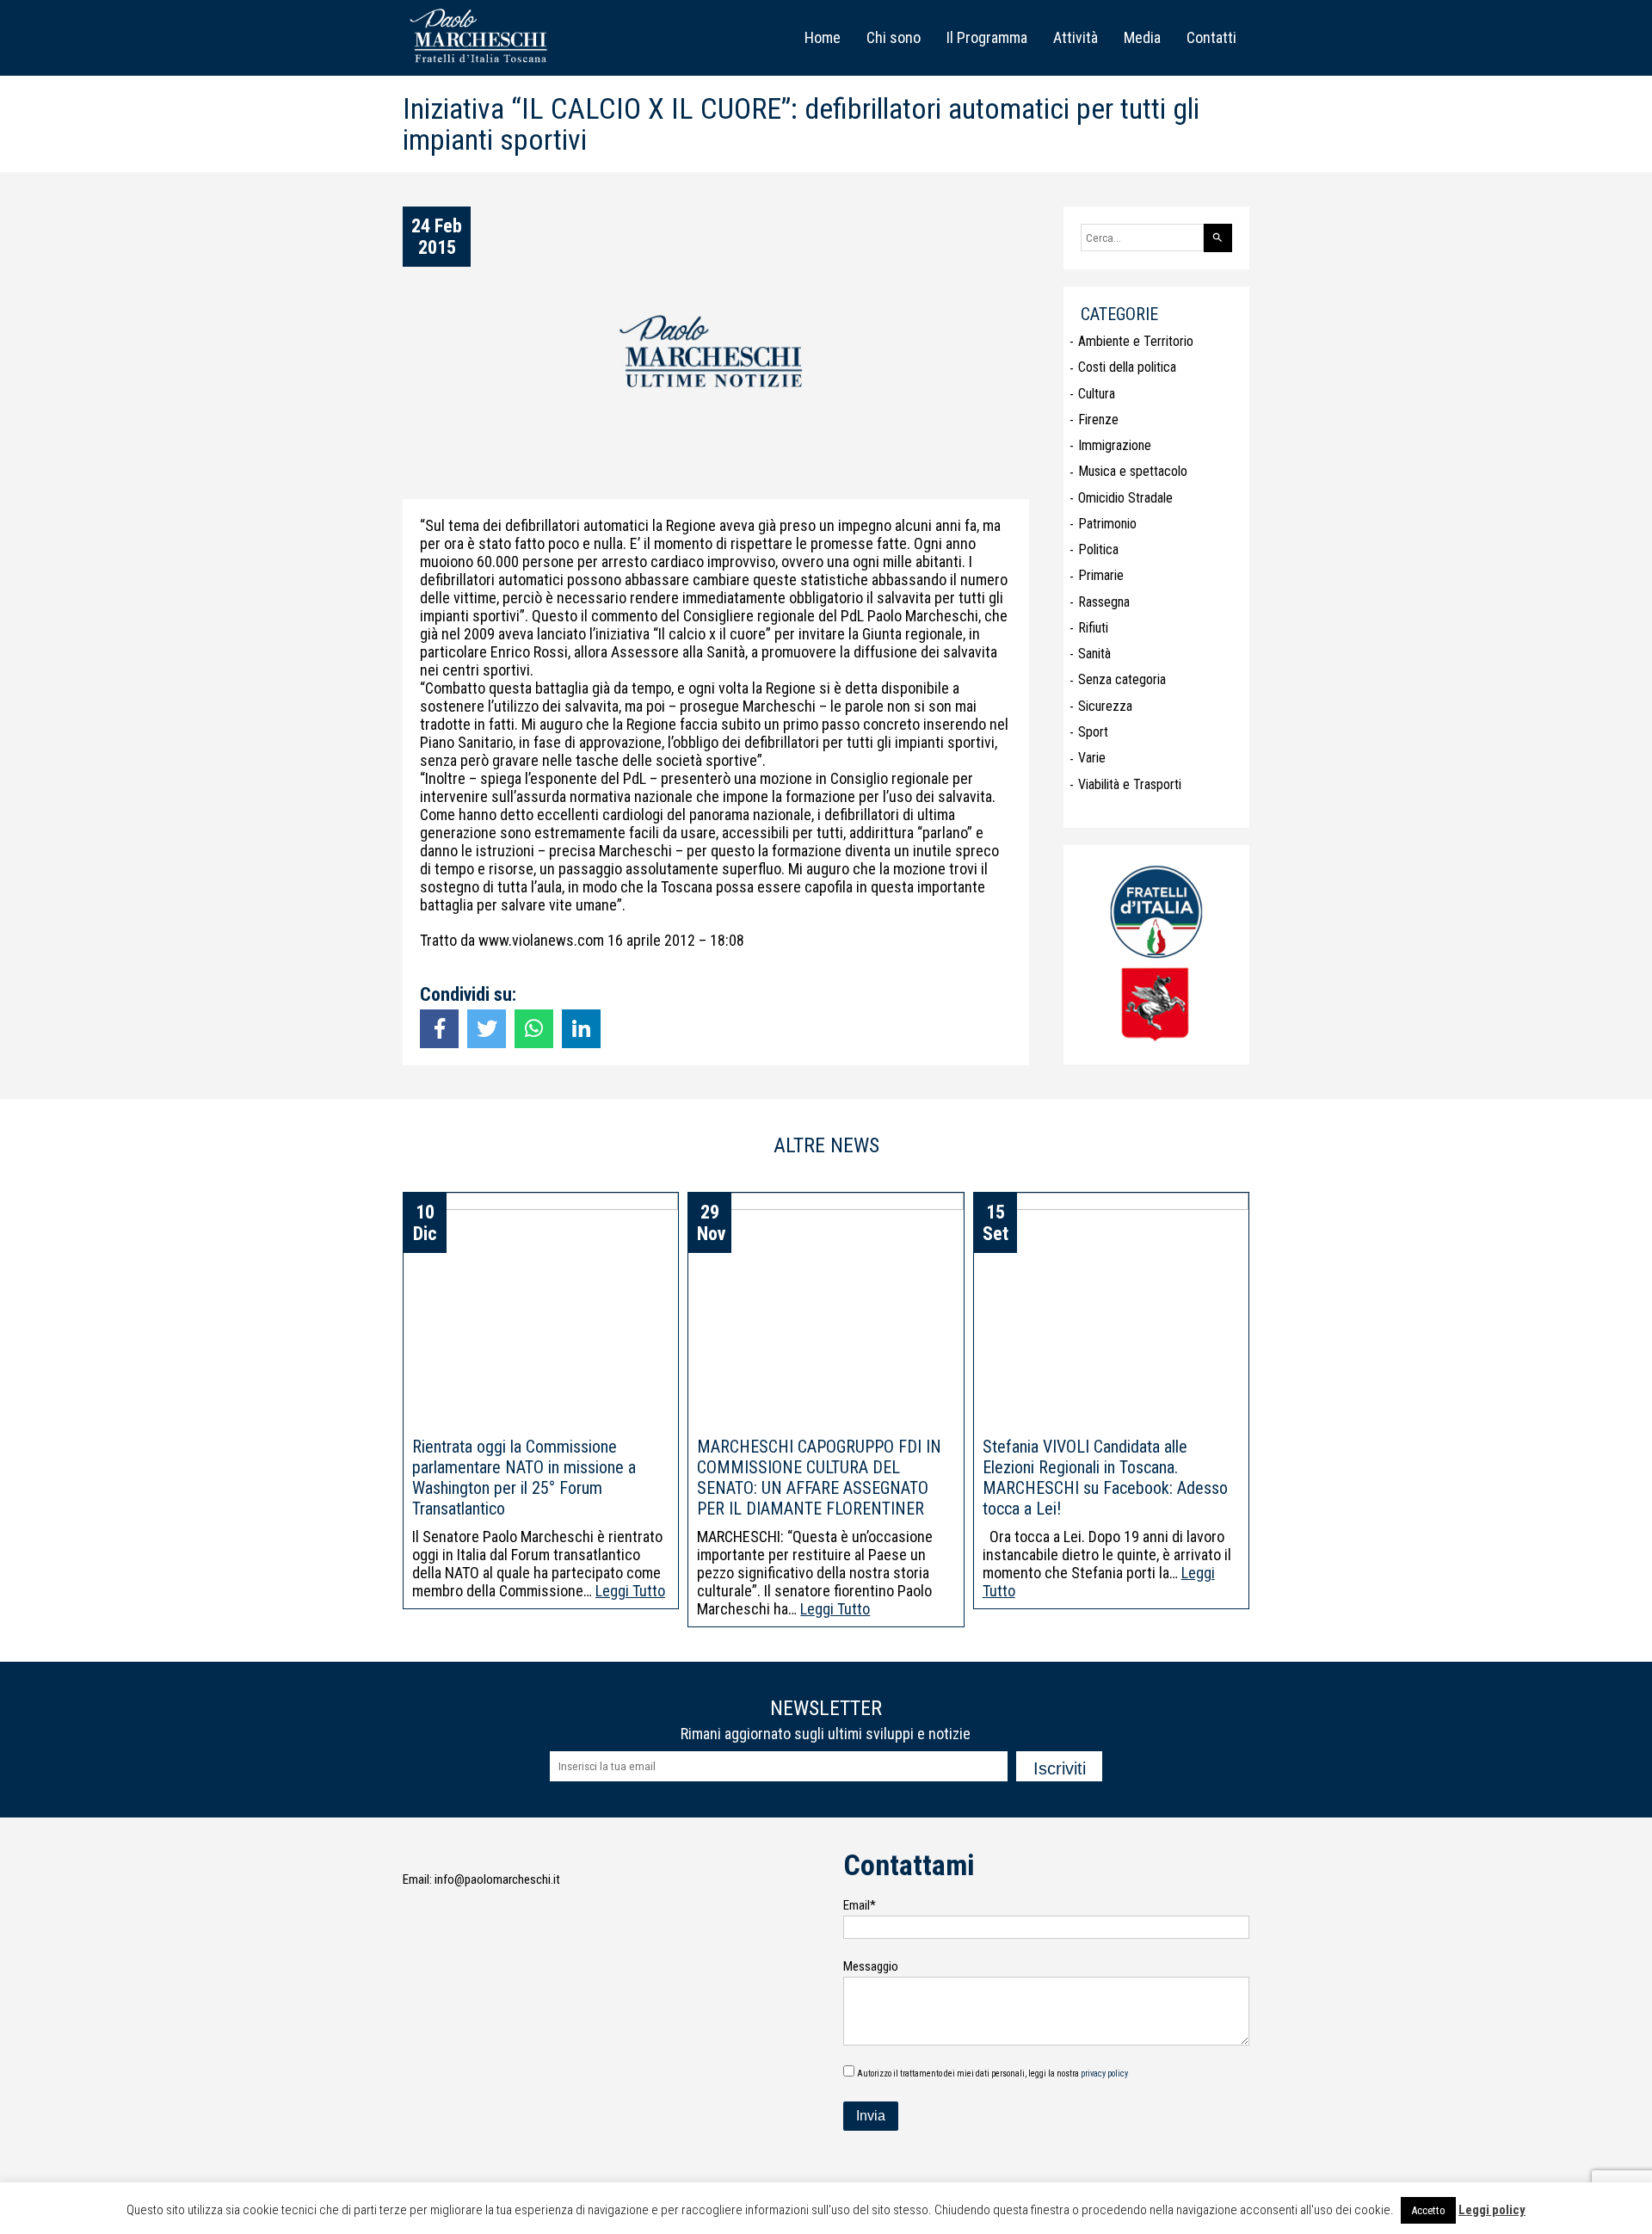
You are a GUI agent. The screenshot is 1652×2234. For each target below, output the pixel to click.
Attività (1076, 37)
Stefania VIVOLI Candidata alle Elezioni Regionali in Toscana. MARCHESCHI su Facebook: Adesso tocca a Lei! (1105, 1478)
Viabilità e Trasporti (1130, 784)
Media (1142, 37)
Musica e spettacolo (1133, 471)
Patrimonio (1107, 524)
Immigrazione (1115, 445)
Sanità (1094, 654)
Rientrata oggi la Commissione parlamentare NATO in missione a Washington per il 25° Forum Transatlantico (524, 1478)
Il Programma (987, 37)
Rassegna (1104, 602)
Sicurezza (1105, 706)
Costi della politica (1127, 367)
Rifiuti (1093, 628)
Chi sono (894, 37)
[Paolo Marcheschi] (482, 65)
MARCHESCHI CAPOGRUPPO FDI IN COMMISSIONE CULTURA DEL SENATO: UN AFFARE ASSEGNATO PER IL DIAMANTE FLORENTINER (819, 1478)
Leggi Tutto (630, 1591)
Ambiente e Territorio (1136, 341)
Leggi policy (1492, 2210)
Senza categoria (1122, 679)
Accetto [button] (1428, 2210)
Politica (1098, 549)
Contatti (1211, 37)
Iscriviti (1060, 1768)
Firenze (1098, 420)
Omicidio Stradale (1125, 498)
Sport (1093, 732)
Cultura (1097, 394)
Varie (1092, 758)
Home (823, 37)
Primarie (1101, 575)
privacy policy (1104, 2074)
